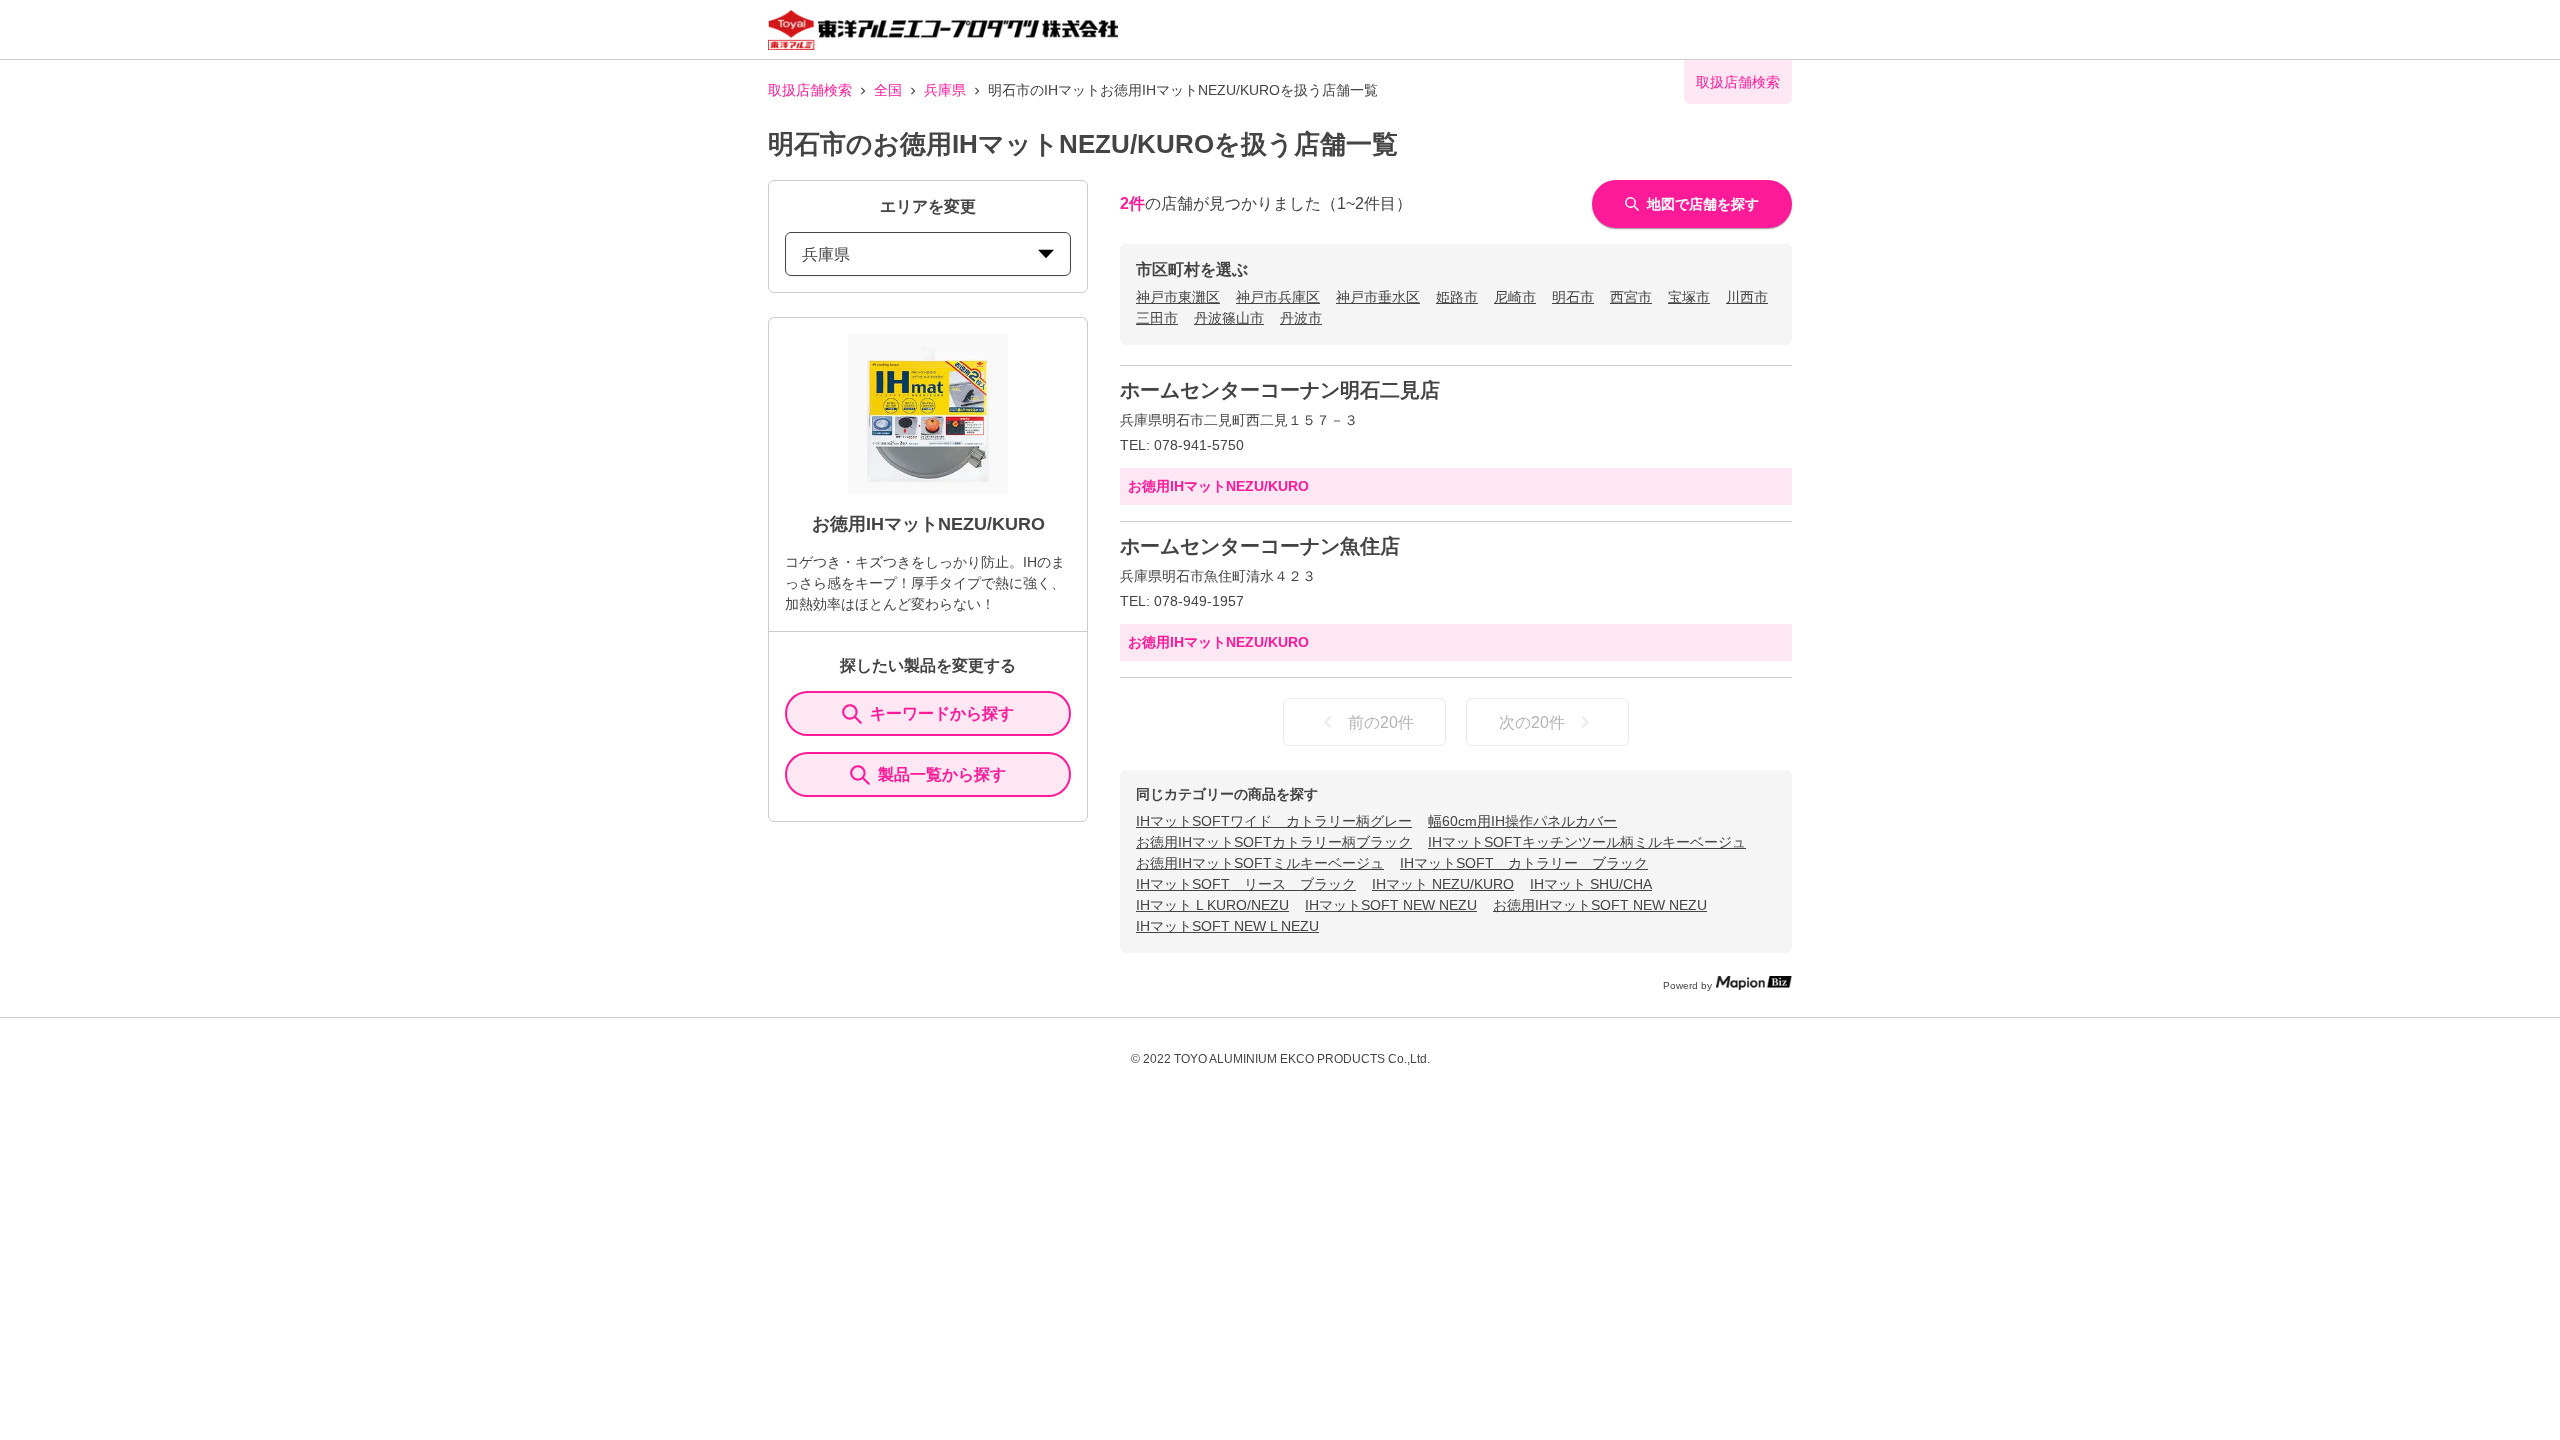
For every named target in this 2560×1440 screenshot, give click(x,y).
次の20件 (1532, 722)
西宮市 (1631, 297)
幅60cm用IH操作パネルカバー (1522, 821)
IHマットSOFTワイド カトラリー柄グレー (1274, 821)
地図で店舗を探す (1703, 204)
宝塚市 (1689, 297)
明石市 (1573, 297)
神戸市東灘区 (1178, 297)
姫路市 (1457, 297)
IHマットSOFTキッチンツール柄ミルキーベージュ (1587, 842)
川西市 (1747, 297)
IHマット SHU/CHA (1591, 884)
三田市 (1157, 318)
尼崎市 (1515, 297)
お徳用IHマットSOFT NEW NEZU (1600, 905)
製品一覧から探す (942, 774)
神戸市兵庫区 (1278, 297)
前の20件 (1381, 722)
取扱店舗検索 (810, 90)
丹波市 (1301, 318)
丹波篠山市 (1229, 318)
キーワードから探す (942, 713)
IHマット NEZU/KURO (1443, 884)
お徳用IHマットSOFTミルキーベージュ (1260, 863)
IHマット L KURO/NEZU (1212, 905)
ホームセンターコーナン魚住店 (1260, 546)
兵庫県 (945, 90)
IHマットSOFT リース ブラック (1246, 884)
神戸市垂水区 (1378, 297)
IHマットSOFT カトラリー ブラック (1524, 863)
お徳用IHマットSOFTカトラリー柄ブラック (1274, 842)
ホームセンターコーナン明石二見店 (1280, 390)
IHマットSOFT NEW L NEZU (1227, 926)
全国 (888, 90)
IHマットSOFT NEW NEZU (1391, 905)
